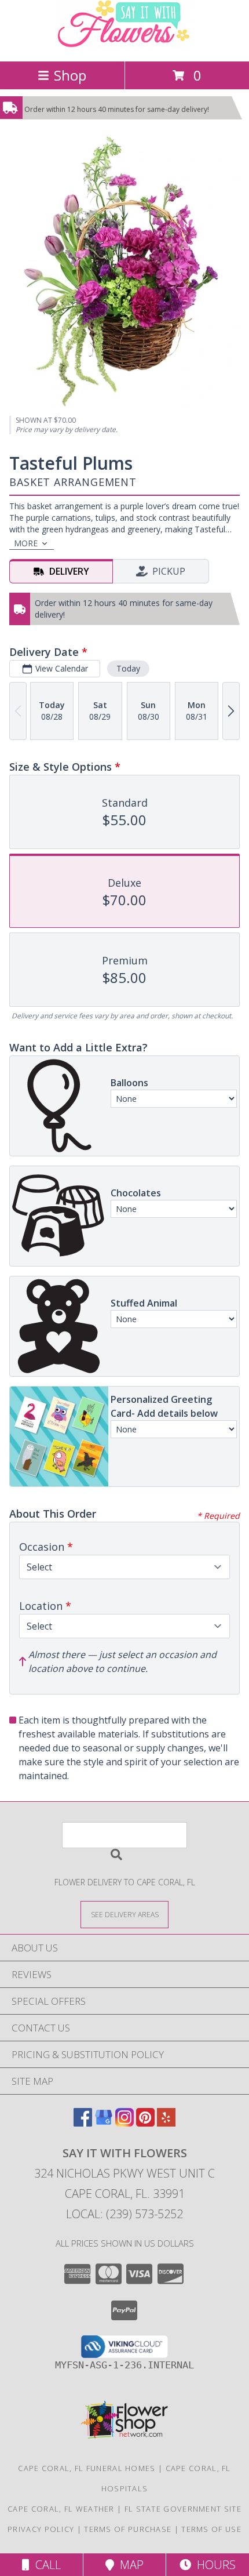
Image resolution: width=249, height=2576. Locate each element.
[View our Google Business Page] (104, 2123)
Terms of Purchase (128, 2529)
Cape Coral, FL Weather (61, 2509)
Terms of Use (211, 2529)
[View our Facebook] (83, 2123)
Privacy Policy (41, 2529)
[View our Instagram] (124, 2123)
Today (128, 668)
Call (45, 2565)
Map (129, 2565)
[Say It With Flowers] (124, 44)
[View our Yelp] (166, 2123)
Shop (70, 75)
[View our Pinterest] (145, 2123)
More (26, 543)
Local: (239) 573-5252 (124, 2214)
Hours (213, 2565)
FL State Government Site (183, 2509)
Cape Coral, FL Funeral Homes (87, 2468)
